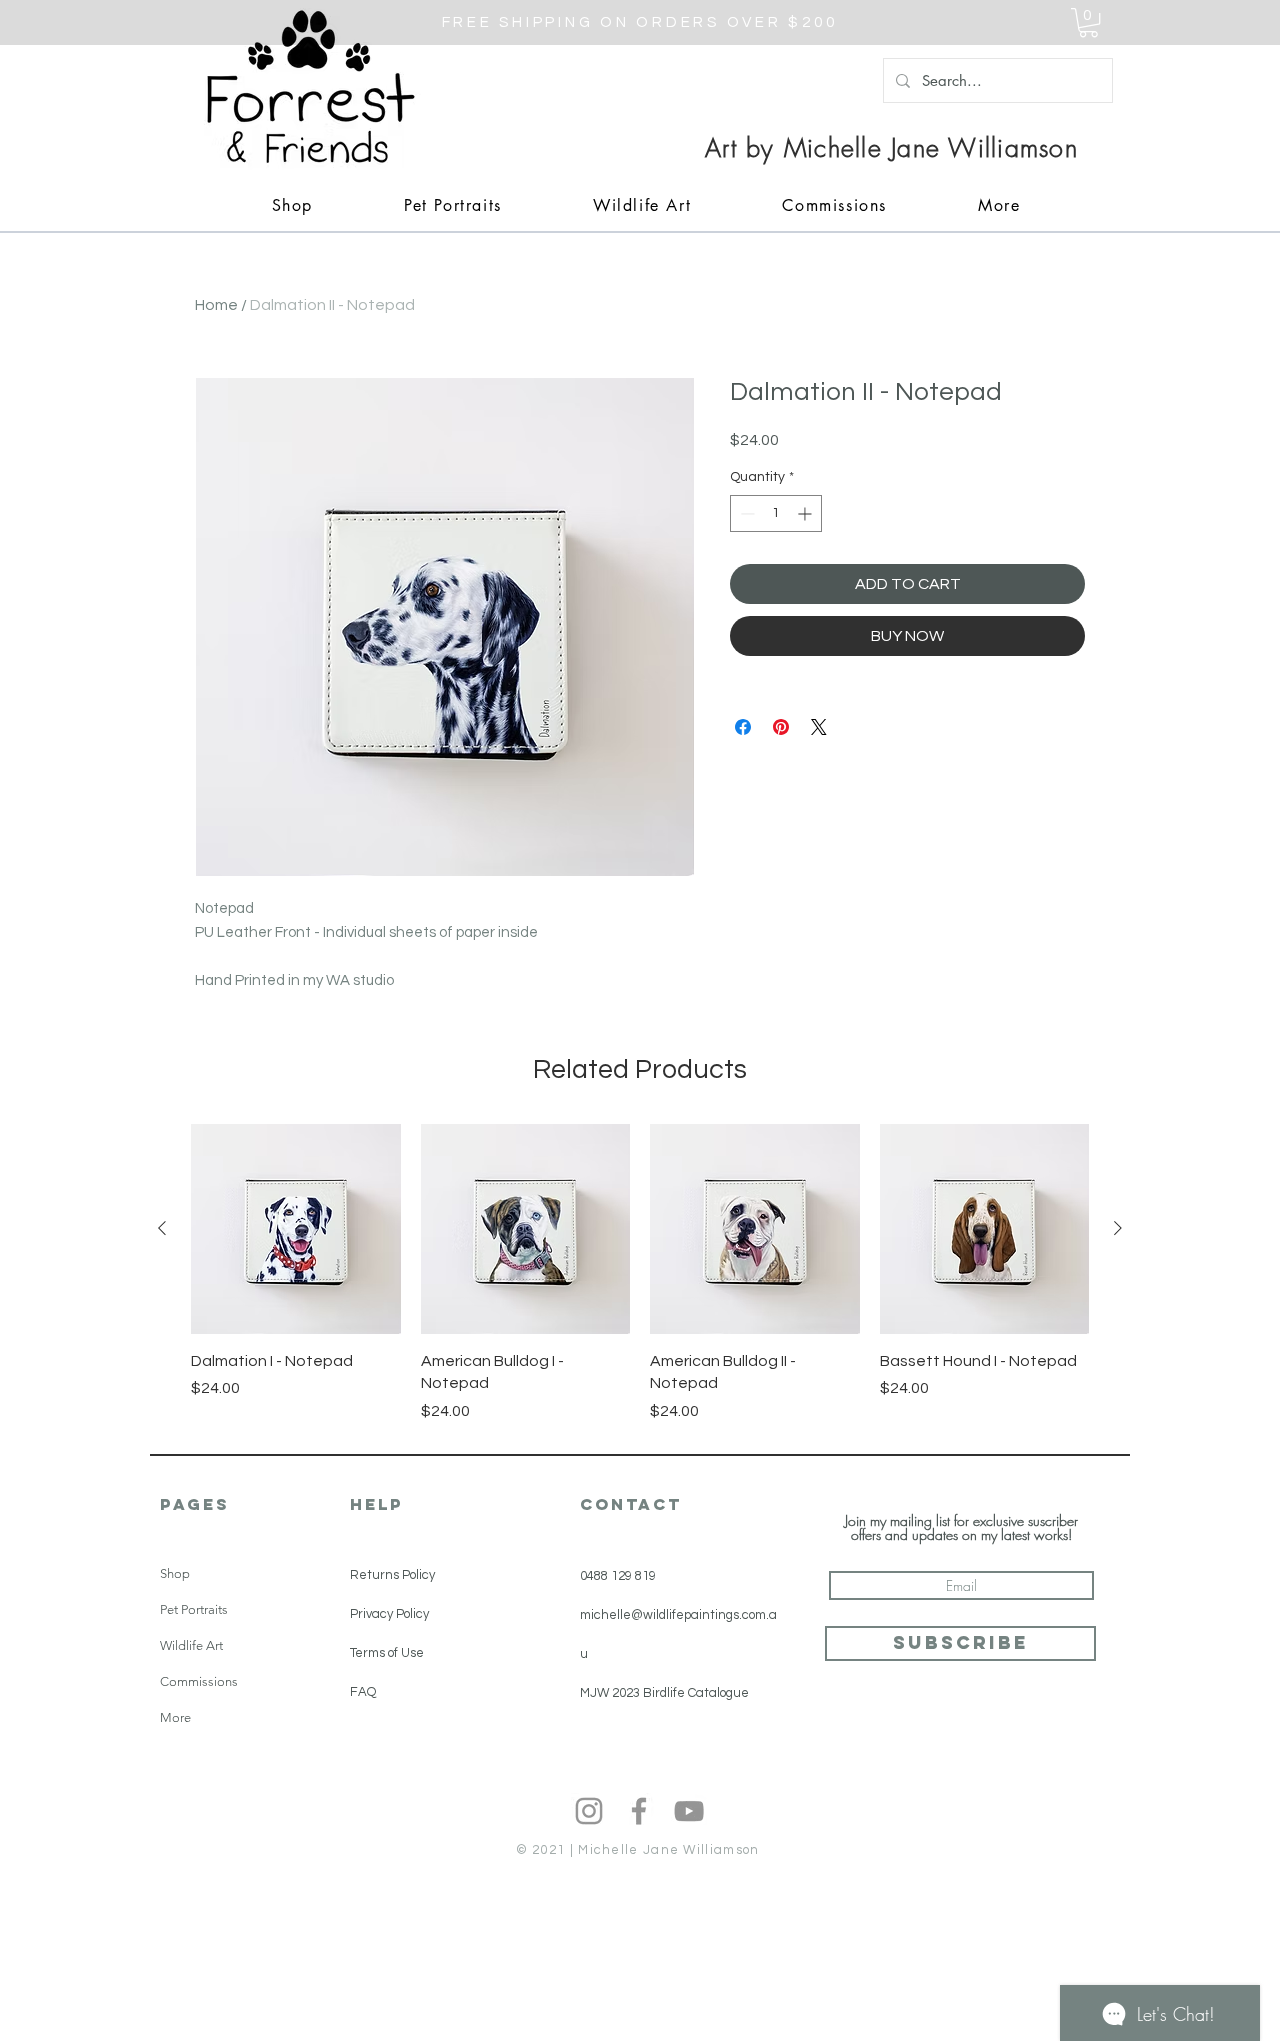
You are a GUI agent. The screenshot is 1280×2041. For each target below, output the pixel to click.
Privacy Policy (389, 1614)
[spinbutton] (776, 513)
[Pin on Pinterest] (781, 727)
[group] (640, 1273)
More (175, 1717)
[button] (1088, 22)
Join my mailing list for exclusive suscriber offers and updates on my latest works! (961, 1528)
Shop (175, 1573)
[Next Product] (1118, 1228)
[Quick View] (296, 1229)
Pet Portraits (194, 1609)
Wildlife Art (191, 1645)
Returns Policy (392, 1575)
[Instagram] (589, 1811)
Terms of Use (387, 1653)
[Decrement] (745, 513)
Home (216, 305)
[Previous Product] (162, 1228)
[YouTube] (689, 1811)
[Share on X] (819, 727)
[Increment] (806, 513)
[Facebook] (639, 1811)
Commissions (199, 1681)
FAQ (363, 1692)
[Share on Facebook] (743, 727)
